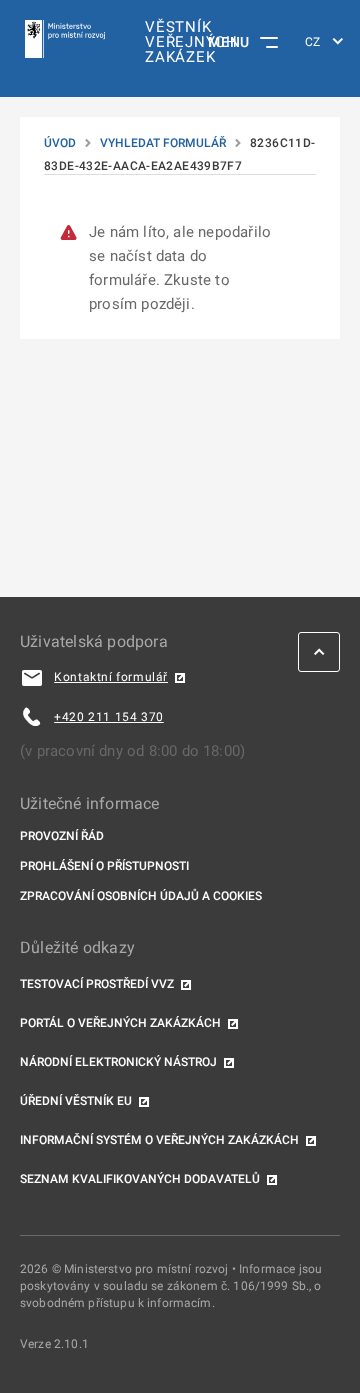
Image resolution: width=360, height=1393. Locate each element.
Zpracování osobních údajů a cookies (141, 896)
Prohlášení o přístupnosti (104, 866)
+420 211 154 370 (109, 717)
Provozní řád (62, 836)
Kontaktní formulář (111, 677)
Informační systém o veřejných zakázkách (159, 1140)
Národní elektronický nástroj (118, 1062)
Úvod (60, 143)
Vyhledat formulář (163, 143)
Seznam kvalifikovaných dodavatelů (140, 1179)
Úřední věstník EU (76, 1101)
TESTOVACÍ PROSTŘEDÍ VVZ (97, 984)
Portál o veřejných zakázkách (120, 1023)
